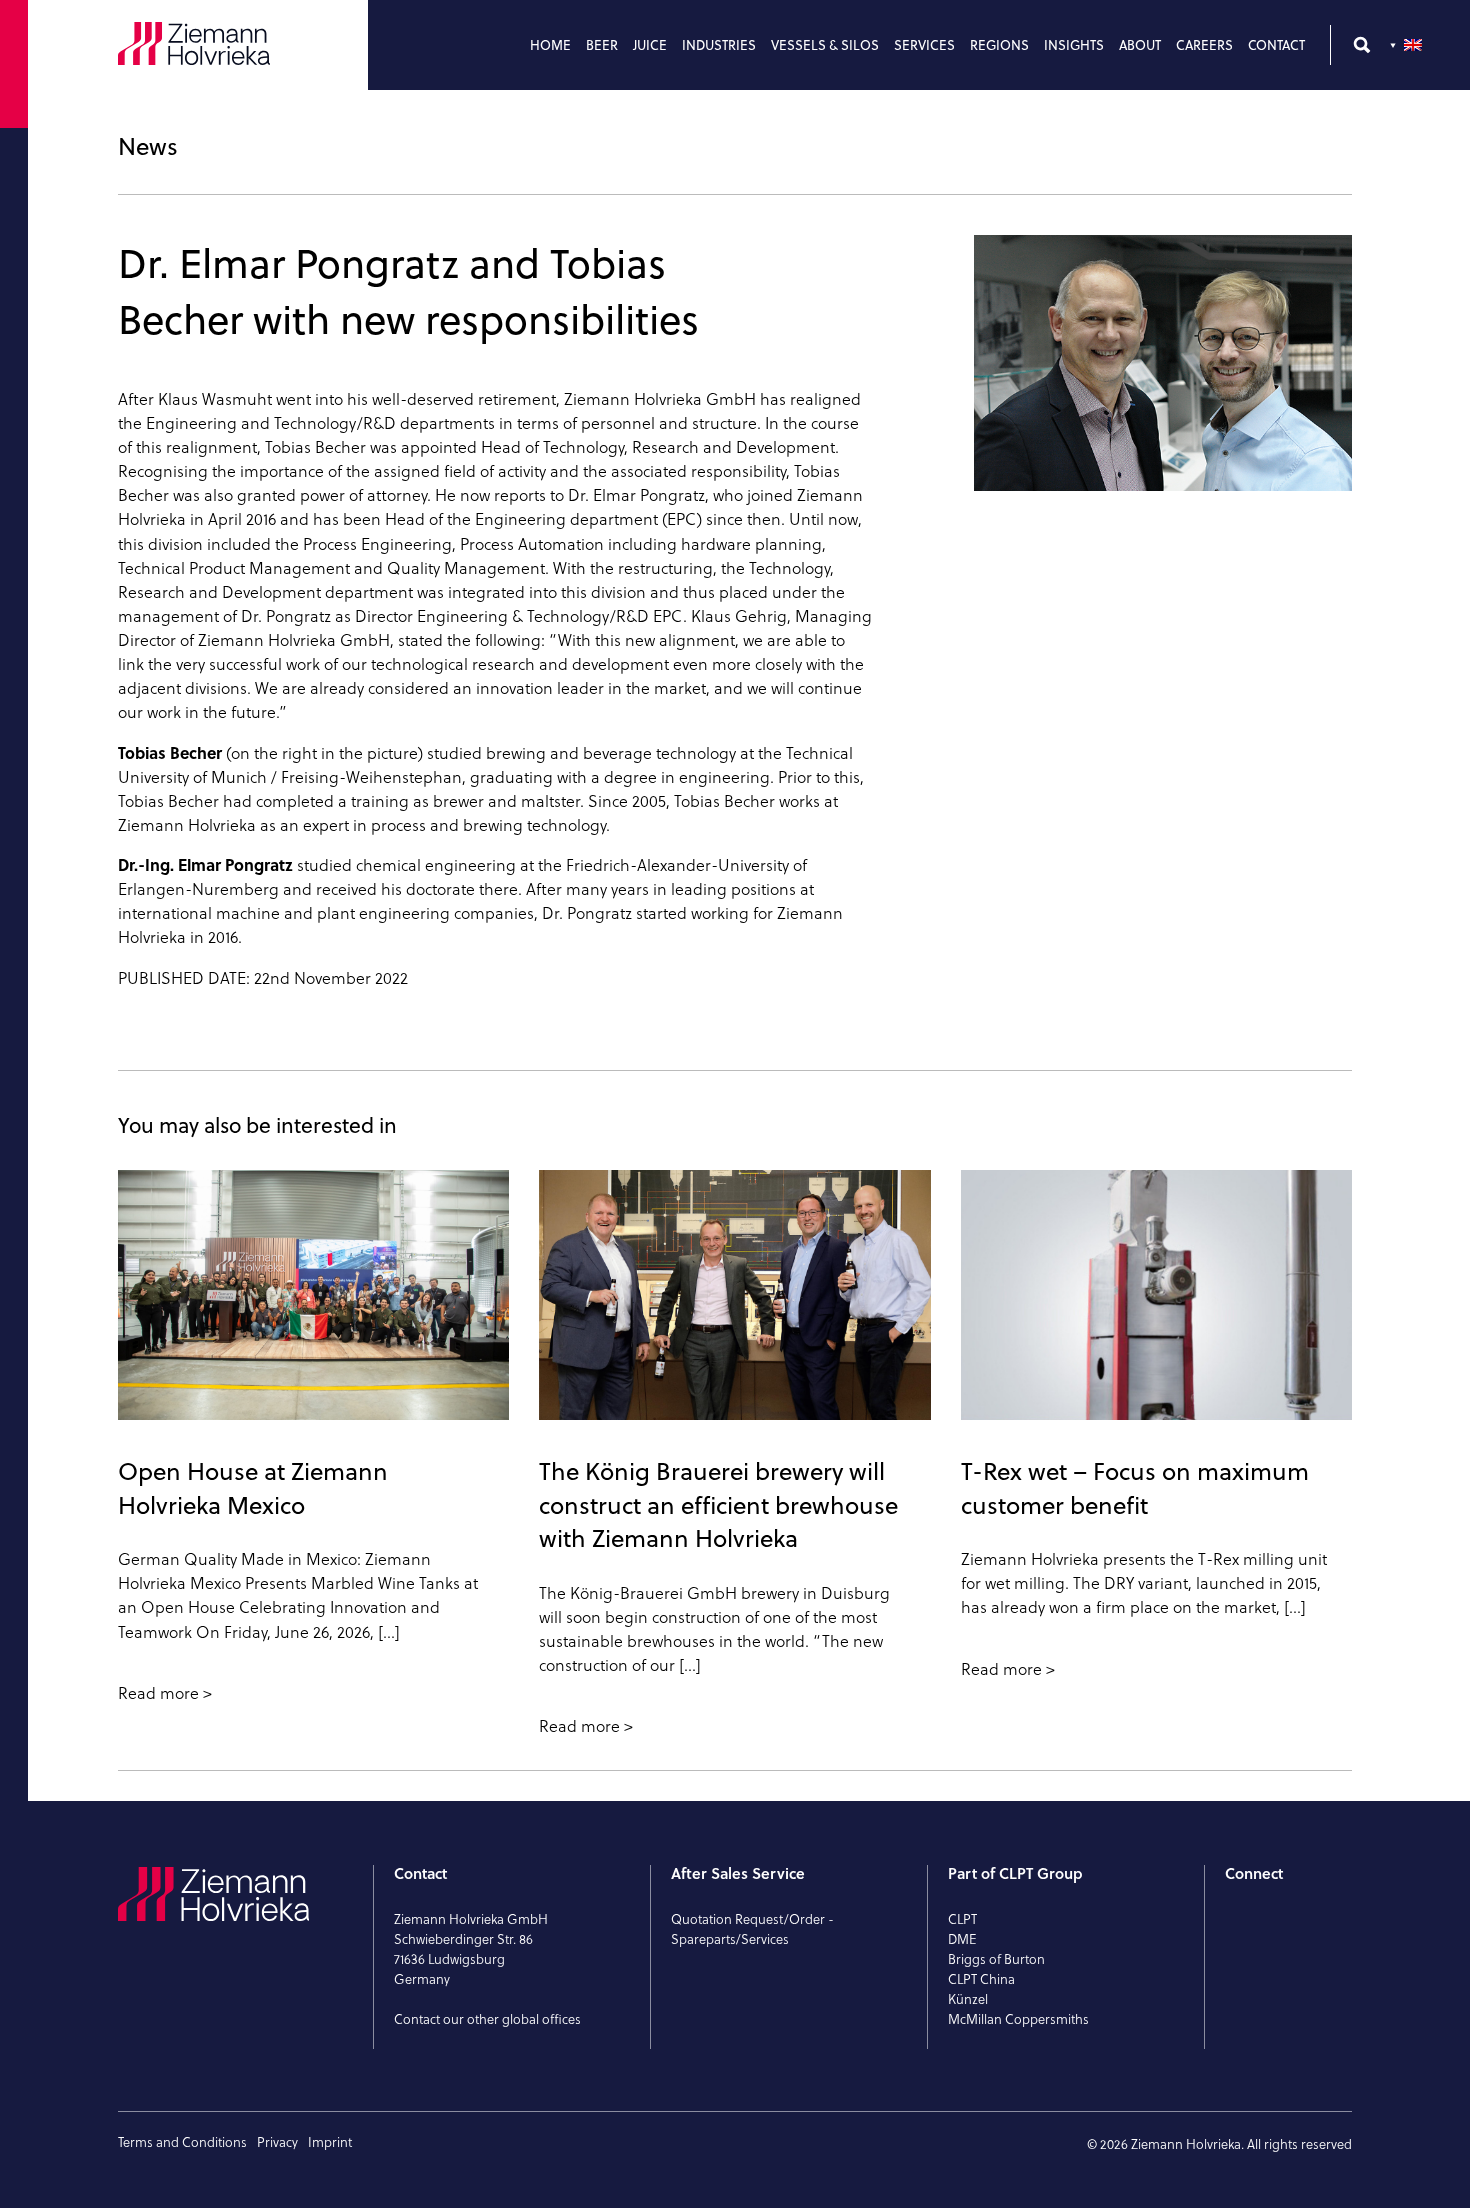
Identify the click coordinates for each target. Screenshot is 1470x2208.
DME (962, 1939)
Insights (1074, 45)
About (1140, 45)
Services (924, 45)
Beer (602, 45)
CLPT (962, 1919)
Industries (719, 45)
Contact (1276, 45)
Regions (999, 45)
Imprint (330, 2142)
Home (550, 45)
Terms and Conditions (182, 2142)
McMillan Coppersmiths (1018, 2019)
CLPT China (981, 1979)
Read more (158, 1693)
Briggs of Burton (996, 1959)
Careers (1204, 45)
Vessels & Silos (825, 45)
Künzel (968, 1999)
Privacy (277, 2142)
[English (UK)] (1408, 45)
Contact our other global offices (487, 2019)
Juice (650, 45)
